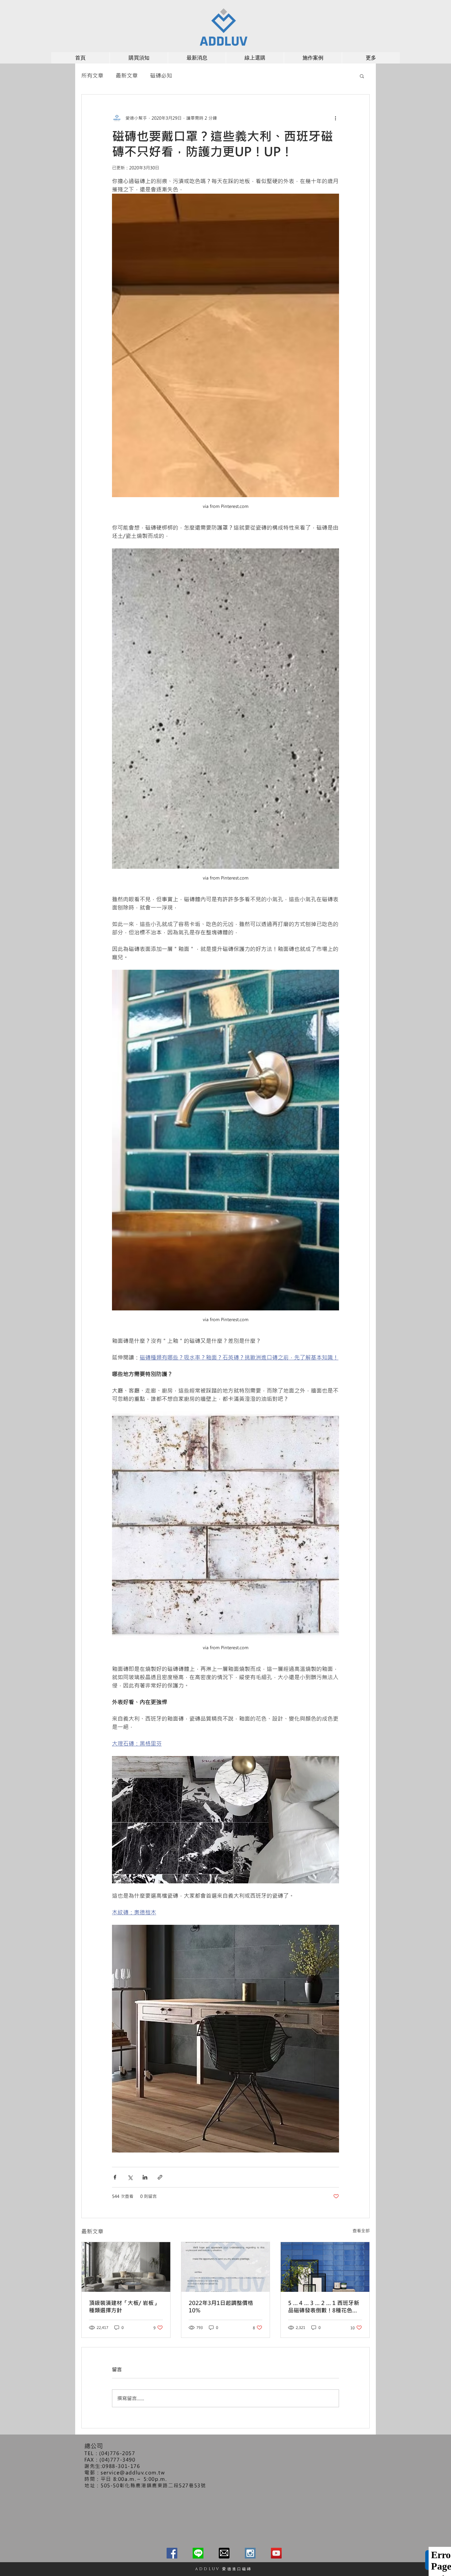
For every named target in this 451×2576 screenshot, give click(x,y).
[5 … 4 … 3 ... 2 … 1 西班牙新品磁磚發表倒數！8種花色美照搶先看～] (325, 2267)
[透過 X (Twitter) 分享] (130, 2177)
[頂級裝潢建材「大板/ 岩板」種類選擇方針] (126, 2267)
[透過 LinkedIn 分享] (145, 2177)
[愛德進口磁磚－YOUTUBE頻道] (276, 2553)
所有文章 (92, 75)
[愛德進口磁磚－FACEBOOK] (172, 2553)
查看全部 (361, 2231)
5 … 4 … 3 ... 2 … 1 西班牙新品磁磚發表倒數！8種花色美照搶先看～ (324, 2307)
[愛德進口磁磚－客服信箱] (224, 2553)
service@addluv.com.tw (133, 2472)
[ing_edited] (250, 2553)
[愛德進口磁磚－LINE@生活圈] (198, 2553)
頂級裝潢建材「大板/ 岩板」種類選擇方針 (124, 2307)
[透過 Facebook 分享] (115, 2177)
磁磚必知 (161, 75)
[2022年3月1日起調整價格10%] (226, 2267)
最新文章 (127, 75)
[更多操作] (335, 118)
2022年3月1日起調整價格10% (221, 2307)
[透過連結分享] (160, 2177)
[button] (362, 76)
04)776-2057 (118, 2453)
